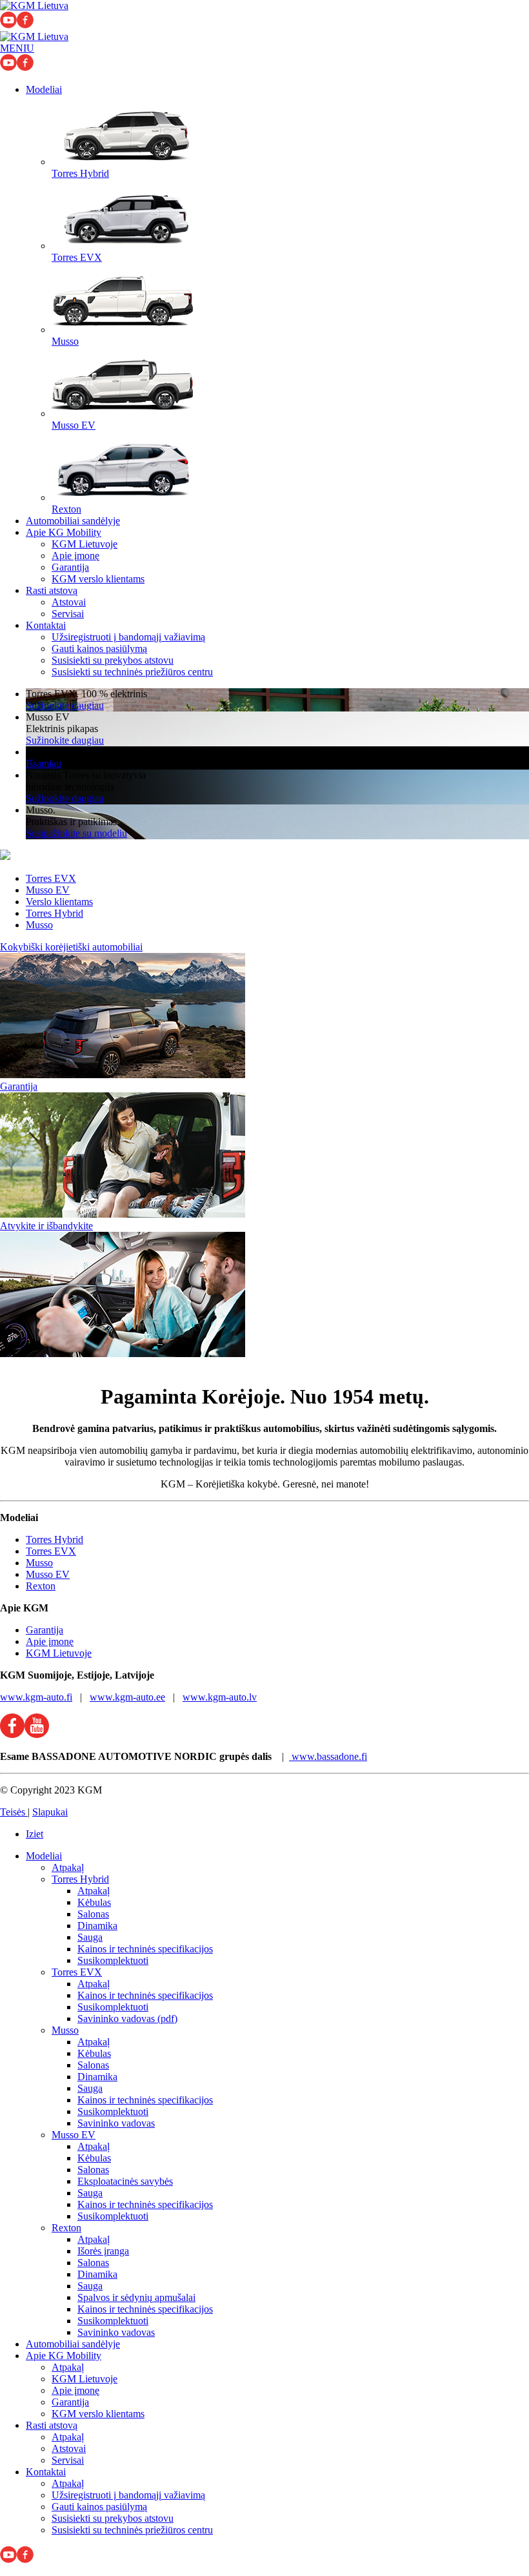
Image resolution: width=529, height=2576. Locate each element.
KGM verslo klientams (98, 579)
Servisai (68, 614)
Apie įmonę (75, 556)
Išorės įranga (103, 2251)
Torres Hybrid (55, 913)
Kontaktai (46, 625)
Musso (39, 925)
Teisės (14, 1812)
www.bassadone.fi (328, 1756)
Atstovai (69, 602)
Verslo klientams (59, 902)
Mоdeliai (44, 89)
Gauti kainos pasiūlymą (99, 649)
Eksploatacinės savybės (125, 2181)
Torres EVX (51, 878)
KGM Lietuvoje (85, 544)
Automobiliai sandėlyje (73, 521)
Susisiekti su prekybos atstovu (113, 660)
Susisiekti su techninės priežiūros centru (132, 672)
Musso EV (48, 890)
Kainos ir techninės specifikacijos (145, 1949)
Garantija (70, 567)
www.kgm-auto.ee (127, 1697)
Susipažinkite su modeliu (76, 833)
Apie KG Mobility (64, 532)
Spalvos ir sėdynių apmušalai (136, 2297)
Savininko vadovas (116, 2123)
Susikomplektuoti (113, 1960)
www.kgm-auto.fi (36, 1697)
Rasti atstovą (52, 590)
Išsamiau (44, 763)
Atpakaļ (68, 1867)
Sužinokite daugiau (65, 705)
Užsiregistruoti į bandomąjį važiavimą (128, 637)
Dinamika (97, 1926)
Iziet (35, 1834)
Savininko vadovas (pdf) (127, 2019)
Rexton (41, 1586)
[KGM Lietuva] (34, 5)
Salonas (93, 1914)
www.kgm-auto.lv (220, 1697)
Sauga (90, 1937)
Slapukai (50, 1812)
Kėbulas (94, 1902)
